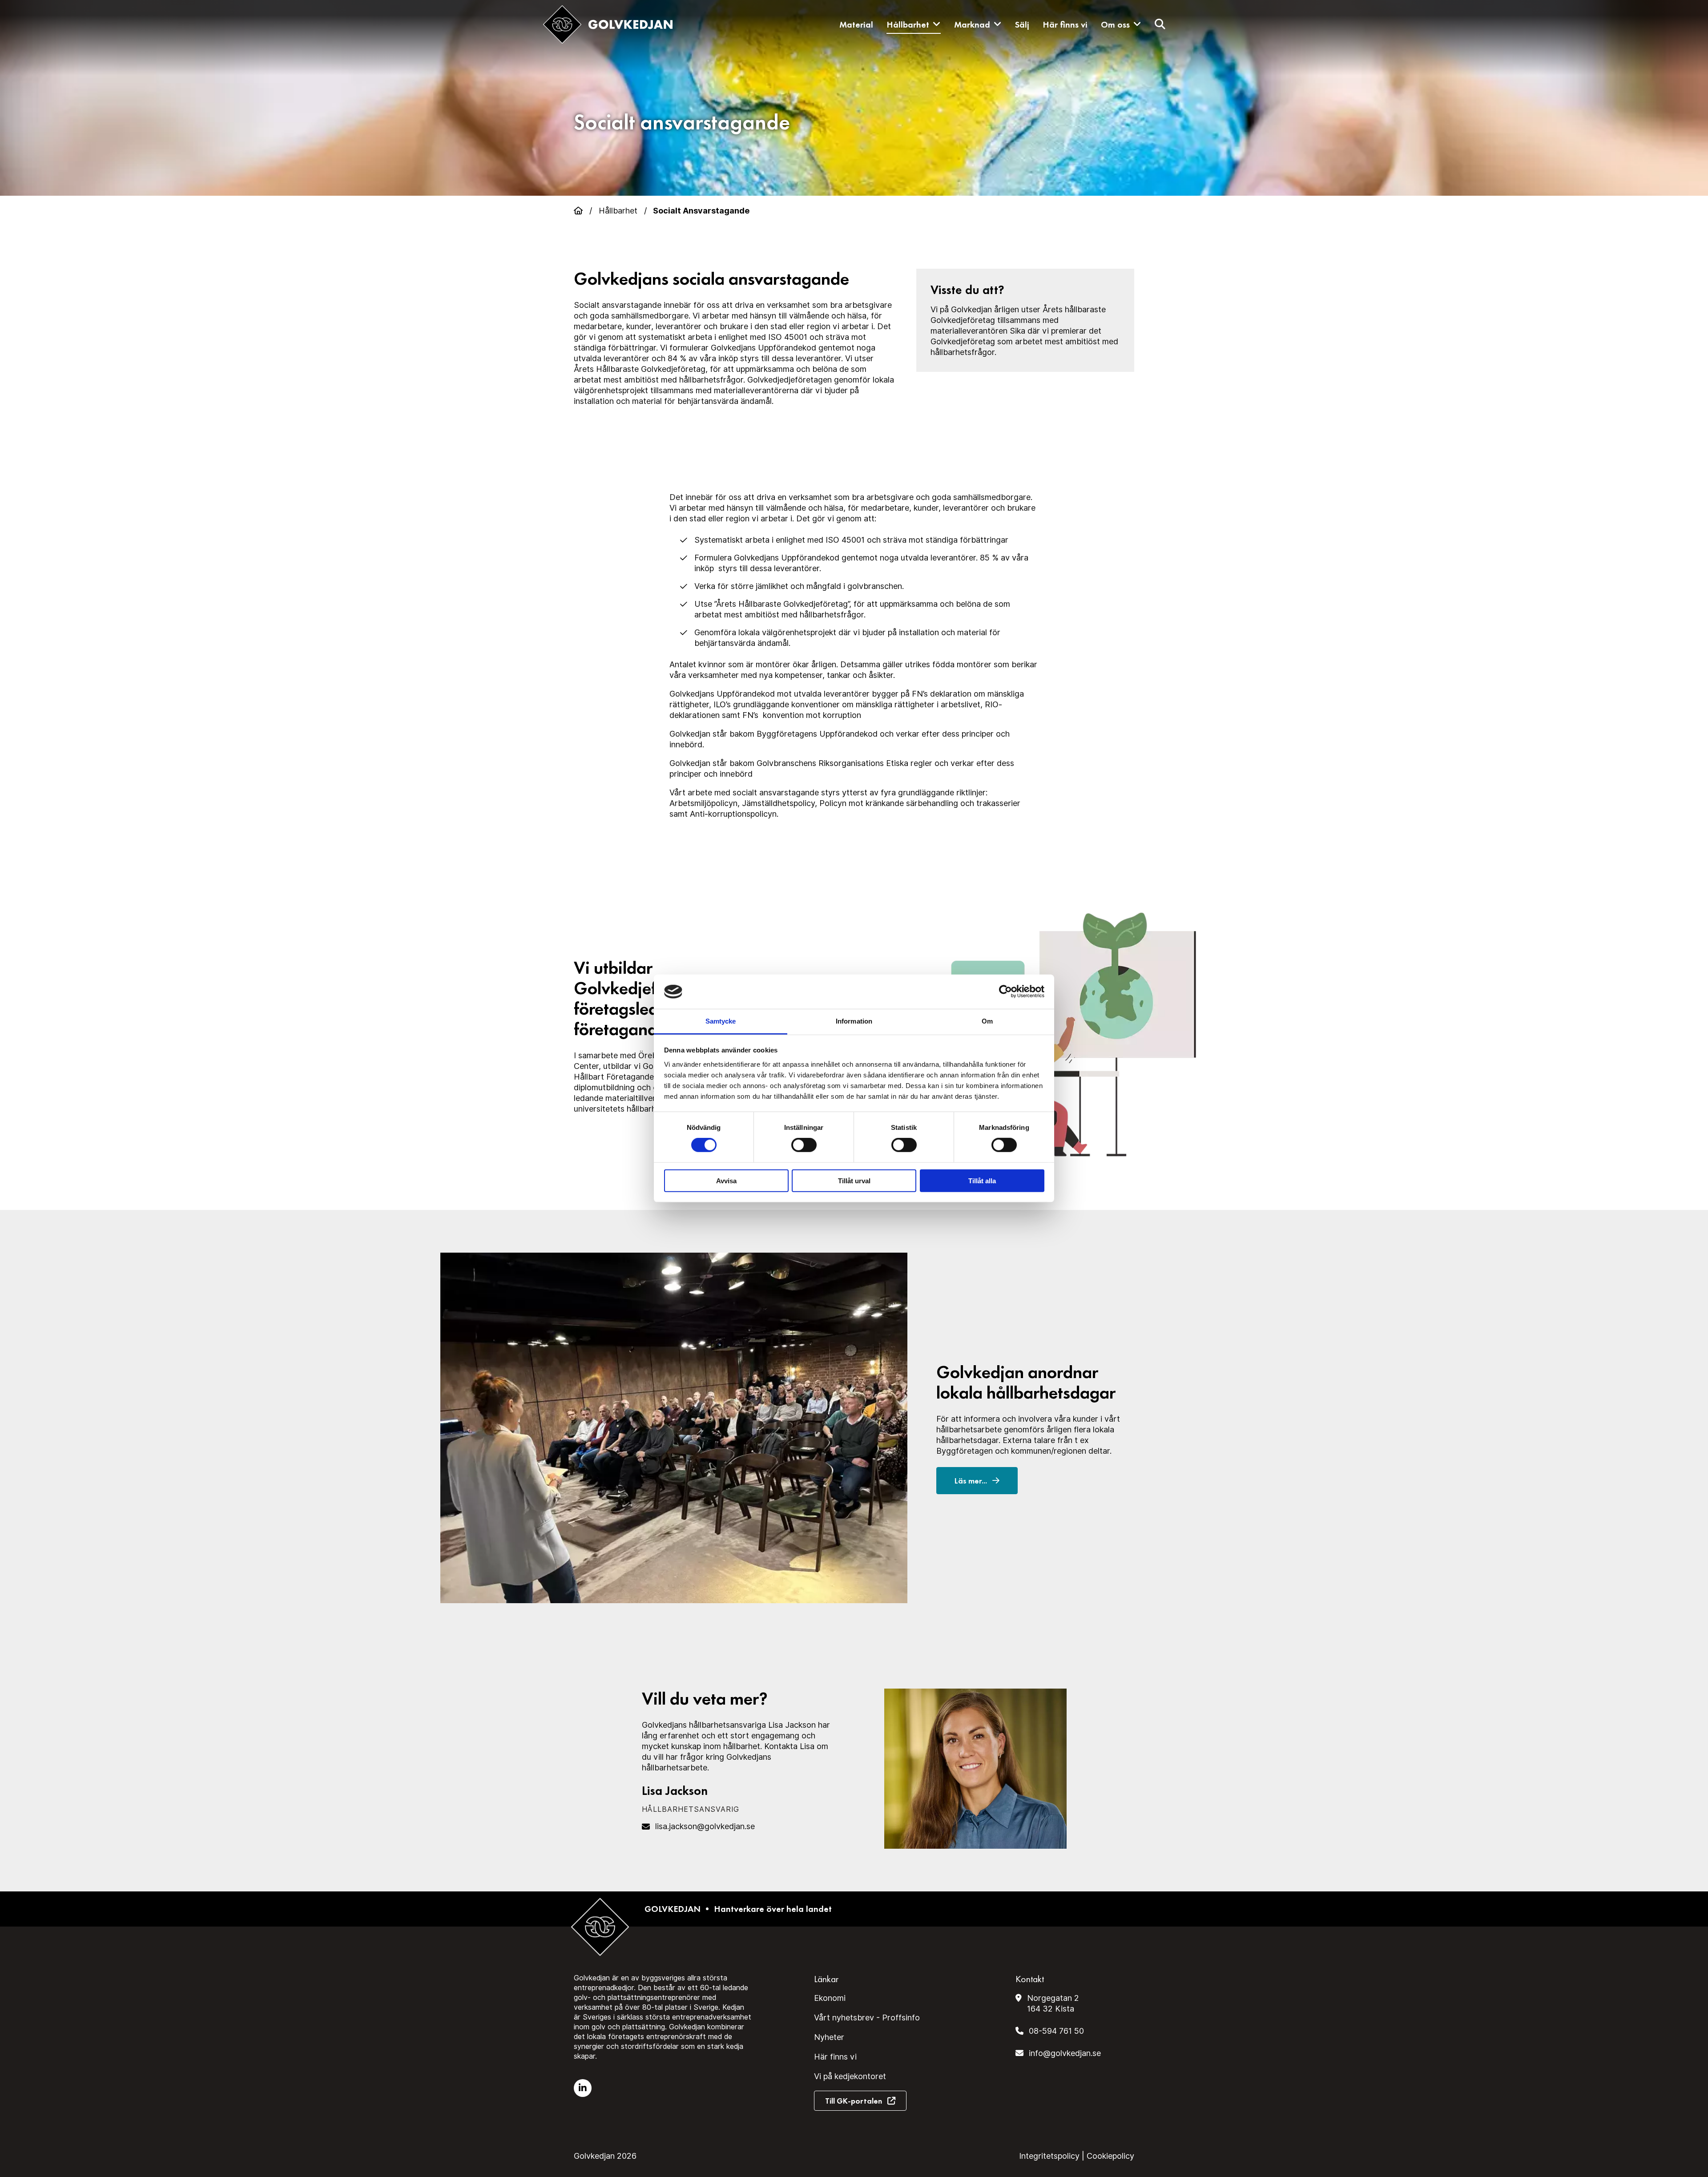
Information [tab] (854, 1021)
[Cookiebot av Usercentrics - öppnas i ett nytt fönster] (1005, 992)
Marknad (972, 24)
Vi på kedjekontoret (850, 2076)
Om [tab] (987, 1021)
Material (856, 24)
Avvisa (726, 1180)
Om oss (1115, 24)
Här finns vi (1065, 24)
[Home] (578, 211)
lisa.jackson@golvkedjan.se (705, 1826)
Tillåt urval (854, 1180)
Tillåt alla (982, 1180)
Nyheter (829, 2037)
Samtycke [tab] (721, 1021)
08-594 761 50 (1056, 2031)
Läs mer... (972, 1481)
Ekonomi (830, 1998)
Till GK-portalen (854, 2101)
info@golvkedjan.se (1065, 2053)
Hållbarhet (908, 24)
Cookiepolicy (1110, 2156)
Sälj (1022, 24)
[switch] (804, 1145)
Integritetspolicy (1049, 2156)
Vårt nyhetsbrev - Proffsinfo (867, 2018)
